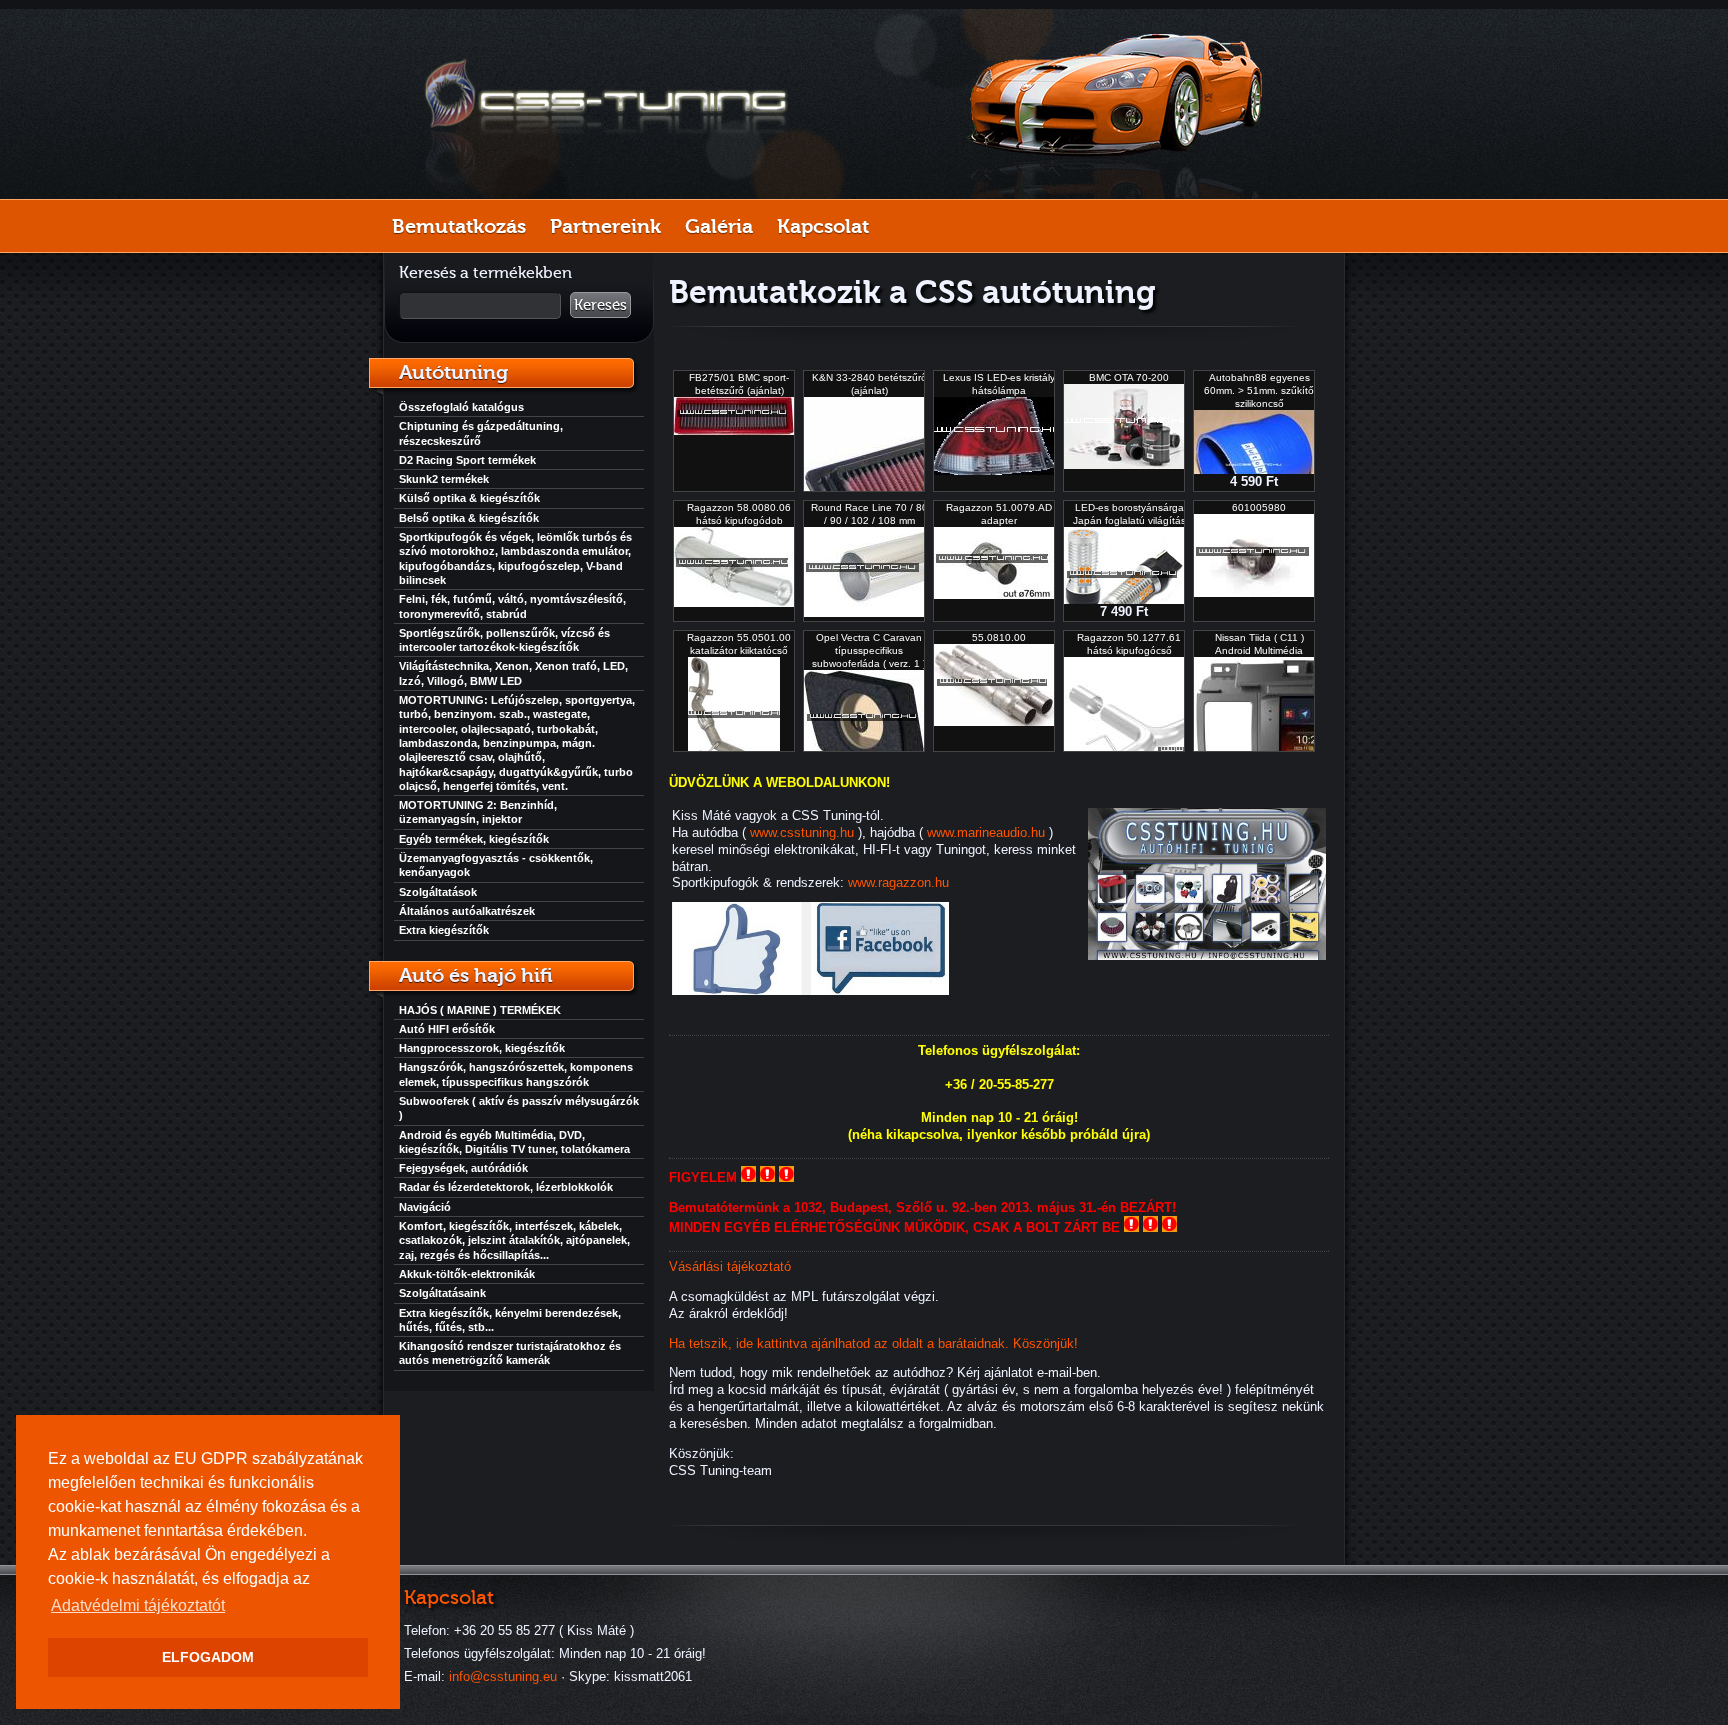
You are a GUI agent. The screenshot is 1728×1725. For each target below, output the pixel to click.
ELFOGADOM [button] (208, 1657)
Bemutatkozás (459, 226)
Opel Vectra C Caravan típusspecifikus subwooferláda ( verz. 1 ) (869, 650)
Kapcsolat (823, 226)
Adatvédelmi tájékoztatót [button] (138, 1605)
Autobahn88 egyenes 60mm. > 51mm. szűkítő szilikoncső (1259, 390)
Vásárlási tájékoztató (730, 1266)
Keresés (600, 305)
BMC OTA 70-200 (1129, 377)
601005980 (1259, 507)
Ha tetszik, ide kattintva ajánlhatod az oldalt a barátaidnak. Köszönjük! (873, 1343)
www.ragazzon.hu (898, 882)
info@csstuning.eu (503, 1676)
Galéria (719, 226)
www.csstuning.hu (802, 832)
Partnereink (605, 226)
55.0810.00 (999, 637)
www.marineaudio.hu (986, 832)
